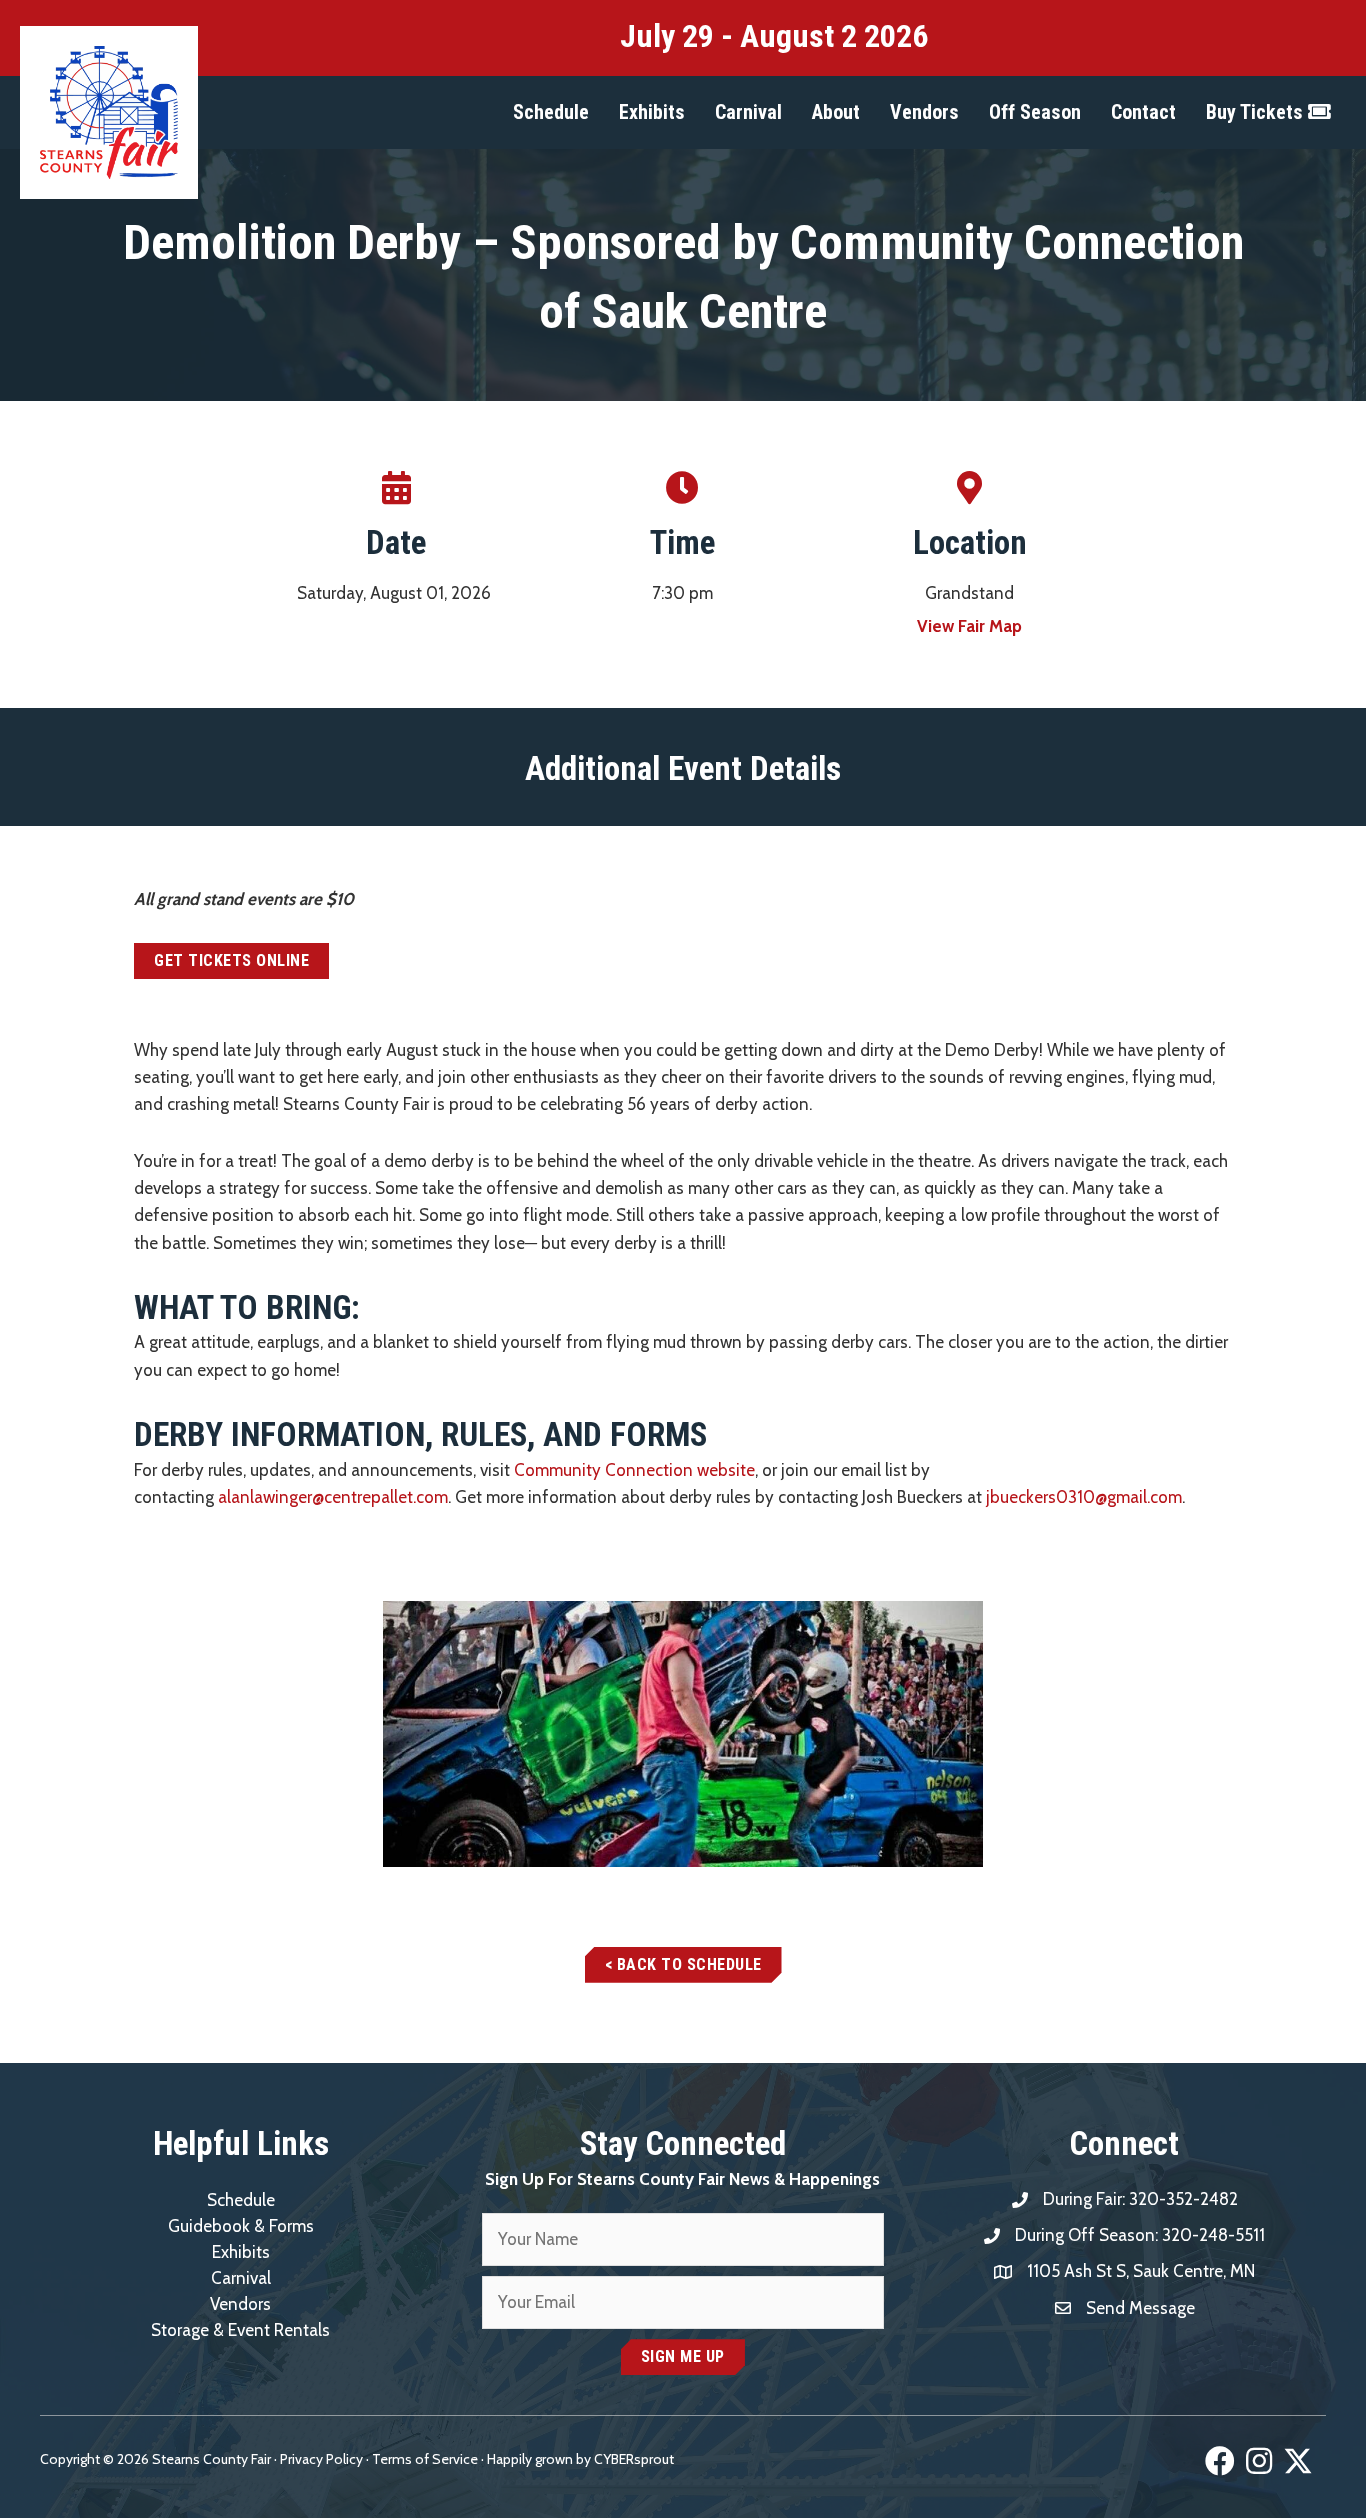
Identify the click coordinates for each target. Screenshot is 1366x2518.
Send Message (1140, 2308)
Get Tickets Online (231, 960)
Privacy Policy (321, 2459)
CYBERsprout (634, 2459)
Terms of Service (425, 2459)
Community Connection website (634, 1470)
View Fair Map (969, 626)
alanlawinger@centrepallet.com (333, 1497)
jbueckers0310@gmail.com (1084, 1497)
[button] (551, 112)
